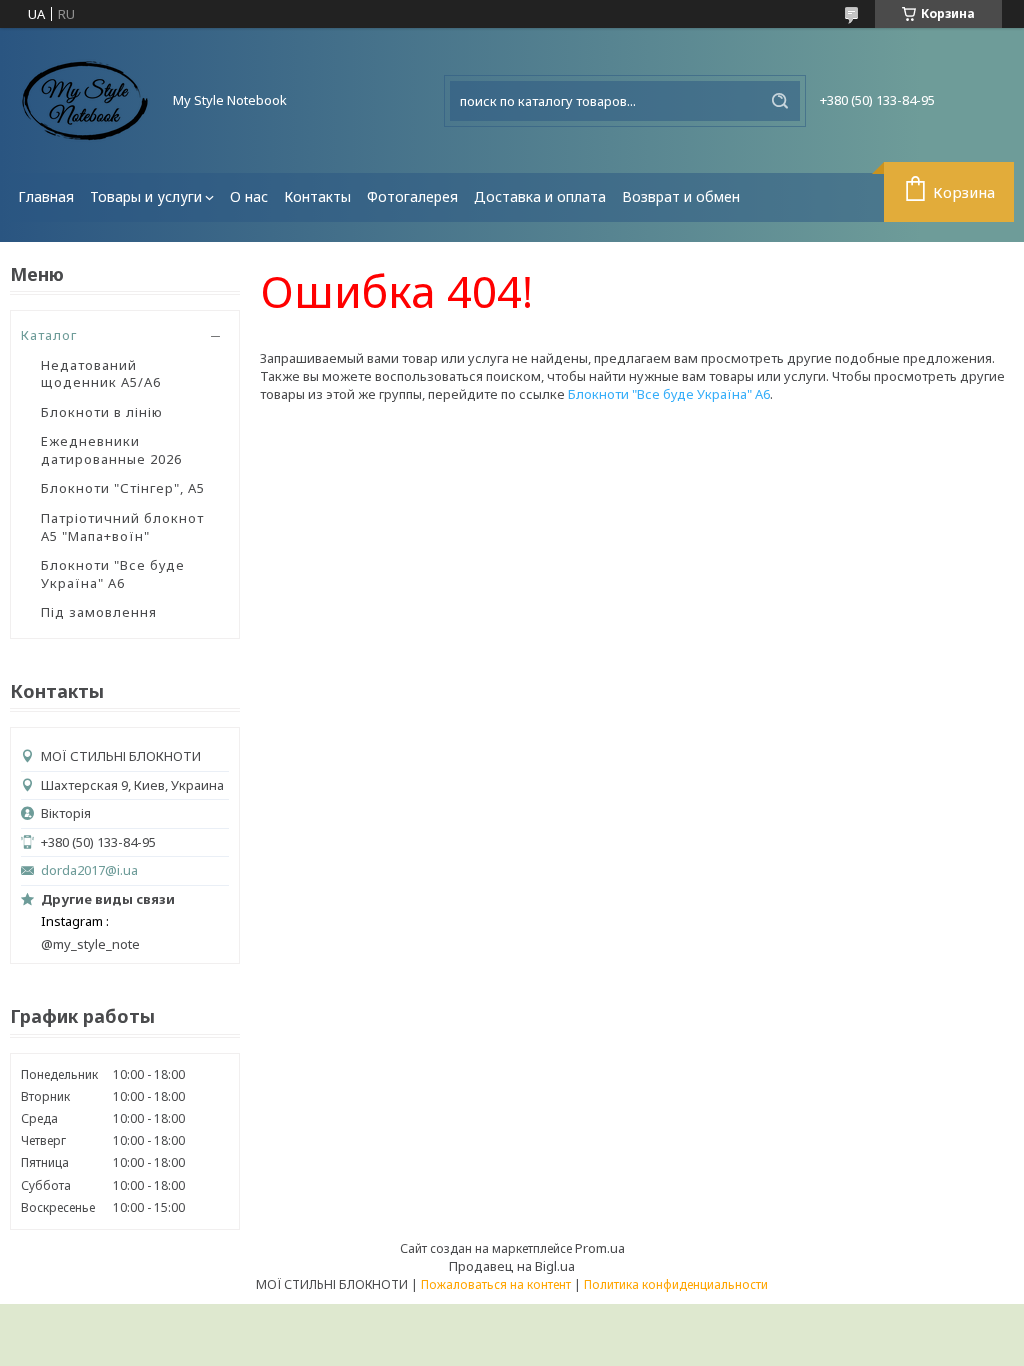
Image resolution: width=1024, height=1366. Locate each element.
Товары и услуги (146, 196)
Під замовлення (99, 612)
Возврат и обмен (681, 196)
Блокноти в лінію (102, 412)
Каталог (49, 335)
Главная (46, 196)
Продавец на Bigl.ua (512, 1266)
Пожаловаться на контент (496, 1284)
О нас (249, 196)
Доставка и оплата (540, 196)
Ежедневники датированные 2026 (111, 450)
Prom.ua (600, 1248)
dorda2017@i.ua (89, 870)
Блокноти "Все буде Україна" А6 (113, 574)
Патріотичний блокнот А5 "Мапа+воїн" (122, 527)
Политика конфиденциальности (676, 1284)
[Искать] (780, 101)
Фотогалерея (412, 196)
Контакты (317, 196)
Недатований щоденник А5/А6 (101, 374)
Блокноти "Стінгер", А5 (123, 488)
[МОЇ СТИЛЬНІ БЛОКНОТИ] (85, 100)
